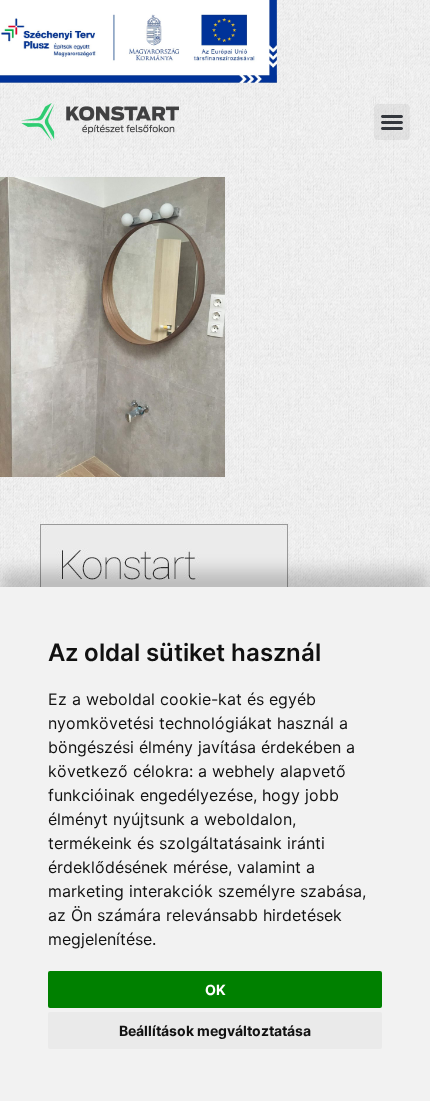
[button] (392, 122)
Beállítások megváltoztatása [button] (215, 1030)
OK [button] (215, 989)
